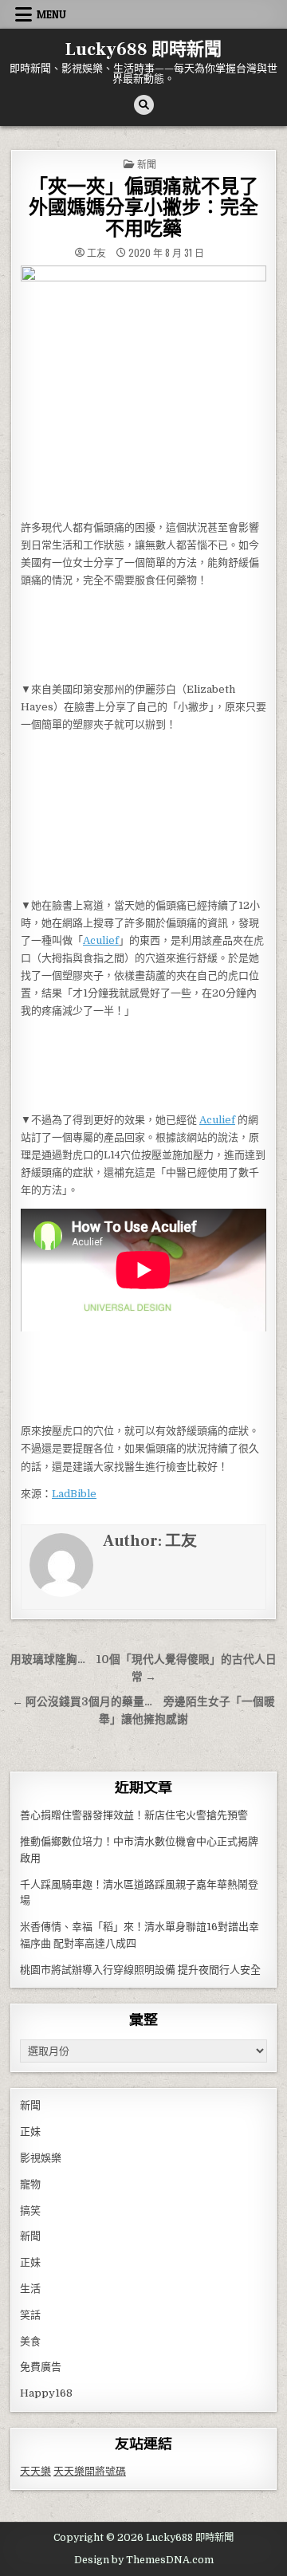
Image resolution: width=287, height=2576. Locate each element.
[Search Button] (144, 105)
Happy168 (46, 2393)
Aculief (101, 940)
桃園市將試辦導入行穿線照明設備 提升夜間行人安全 (140, 1970)
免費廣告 (41, 2367)
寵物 (30, 2184)
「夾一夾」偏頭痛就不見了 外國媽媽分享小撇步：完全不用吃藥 (153, 208)
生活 (30, 2289)
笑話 (30, 2315)
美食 (30, 2341)
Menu (51, 14)
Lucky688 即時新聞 (143, 49)
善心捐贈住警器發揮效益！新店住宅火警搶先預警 (134, 1815)
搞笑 (30, 2210)
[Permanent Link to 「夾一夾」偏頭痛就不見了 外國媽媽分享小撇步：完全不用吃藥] (143, 388)
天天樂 (35, 2471)
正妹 (30, 2132)
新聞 (147, 164)
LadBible (74, 1494)
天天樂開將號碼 (90, 2471)
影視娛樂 (41, 2158)
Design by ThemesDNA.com (144, 2560)
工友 (96, 253)
